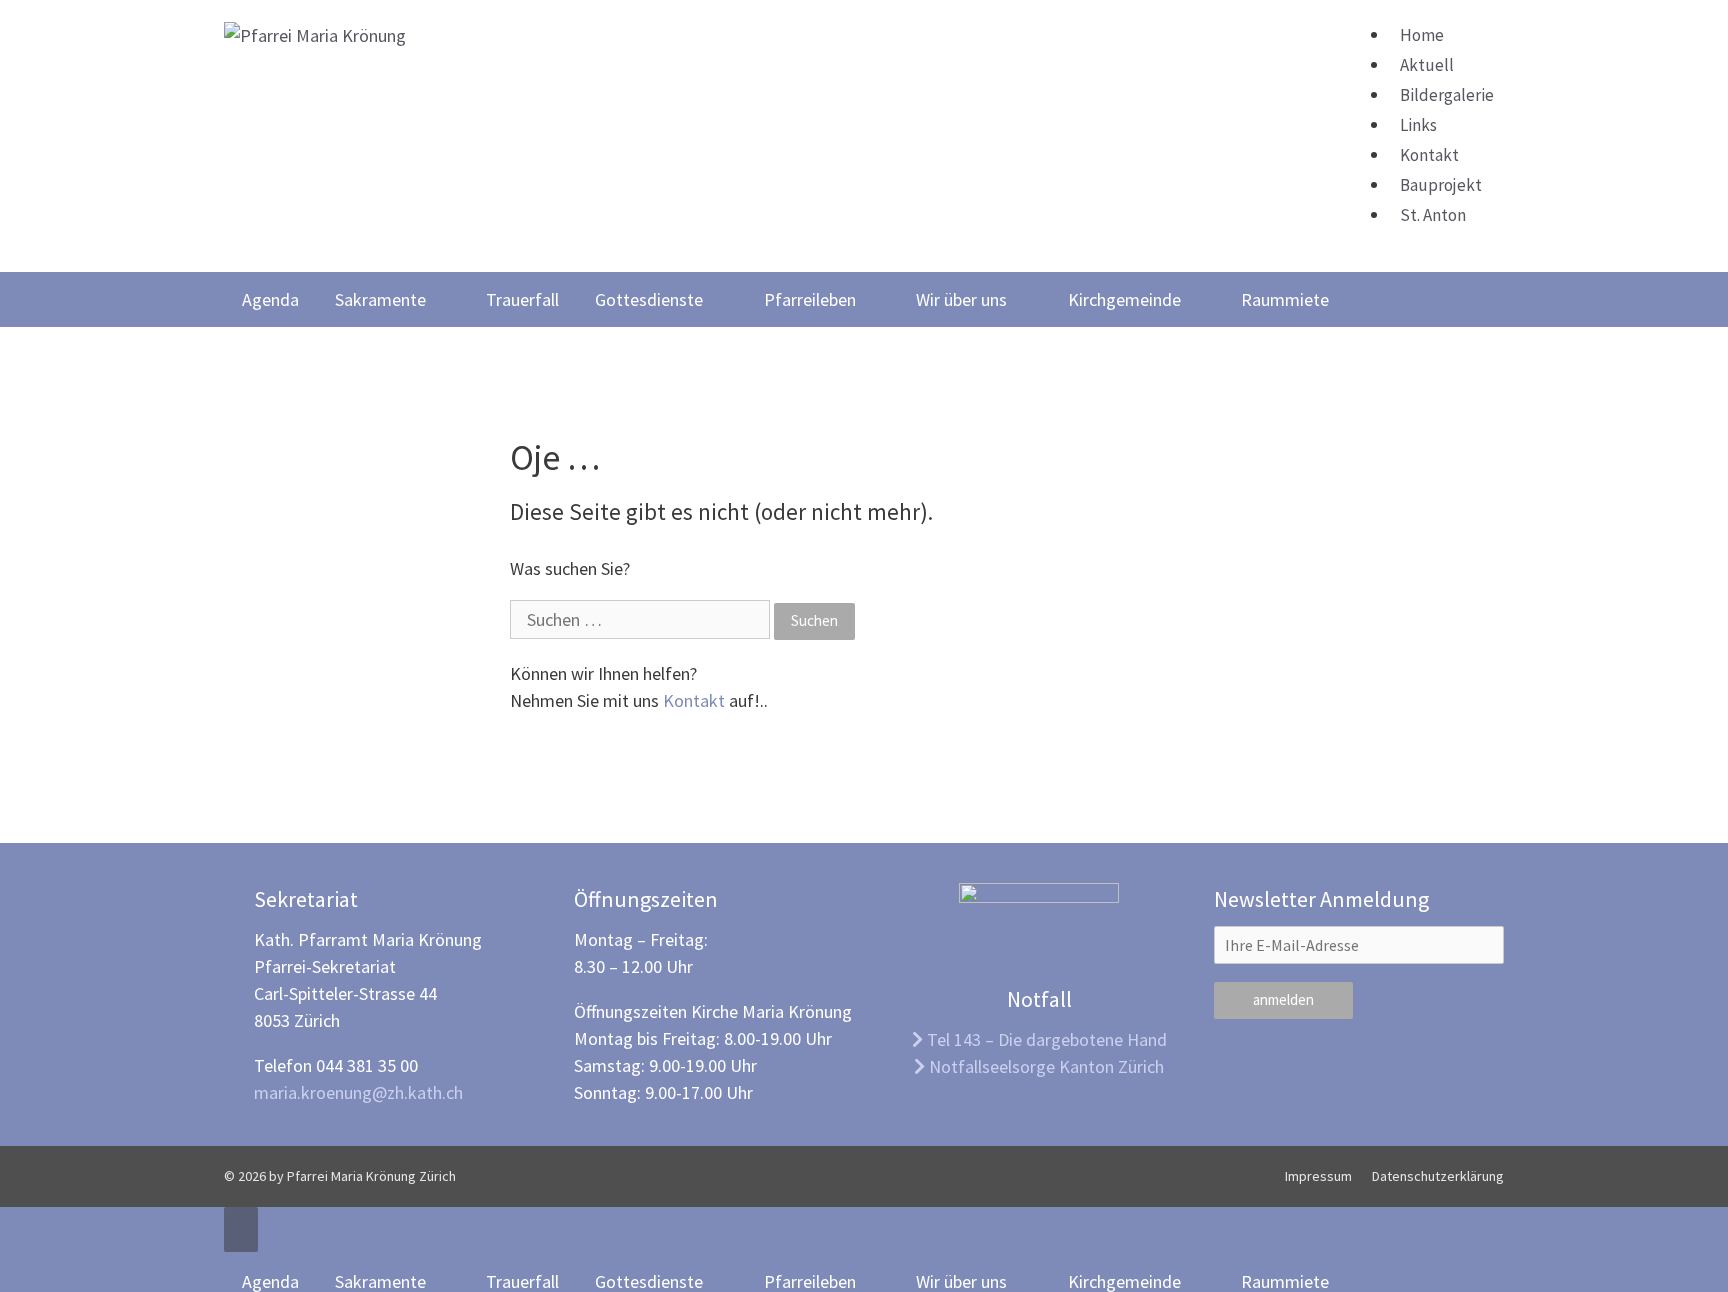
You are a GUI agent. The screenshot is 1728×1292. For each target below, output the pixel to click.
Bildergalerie (1447, 95)
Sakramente (380, 299)
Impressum (1318, 1176)
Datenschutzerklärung (1438, 1176)
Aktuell (1427, 65)
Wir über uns (961, 299)
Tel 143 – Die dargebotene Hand (1045, 1039)
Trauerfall (522, 299)
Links (1418, 125)
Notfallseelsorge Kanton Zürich (1044, 1066)
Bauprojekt (1441, 185)
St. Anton (1433, 215)
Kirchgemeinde (1124, 299)
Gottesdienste (649, 299)
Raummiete (1285, 299)
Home (1422, 35)
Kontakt (1429, 155)
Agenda (270, 299)
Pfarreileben (810, 299)
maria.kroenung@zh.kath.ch (358, 1092)
